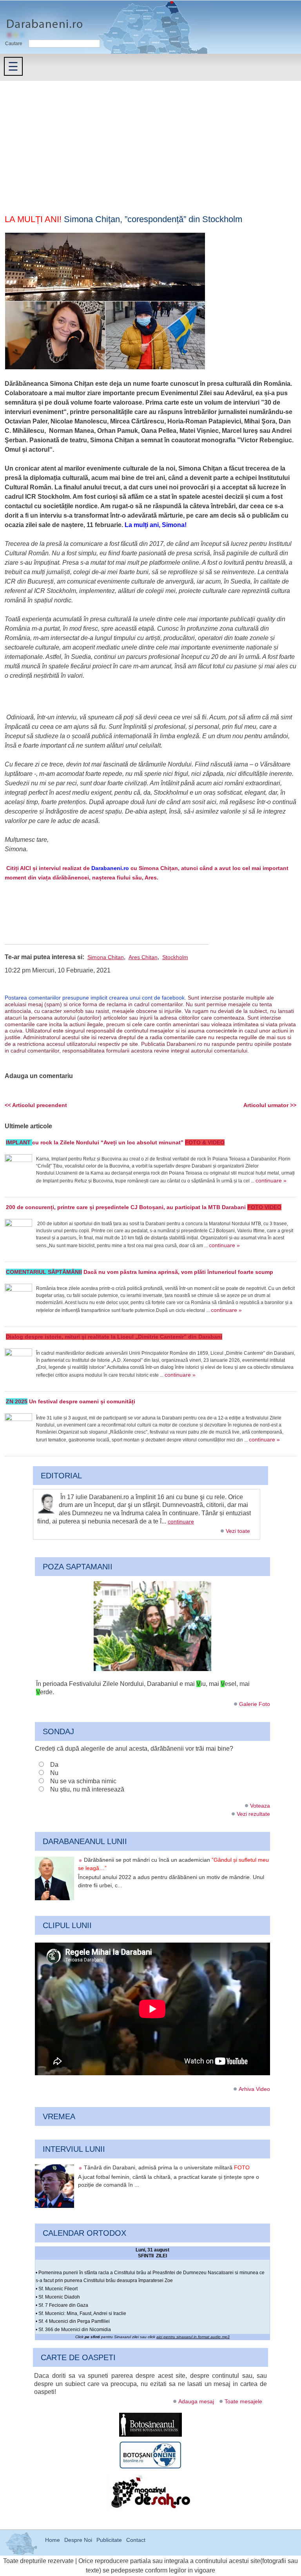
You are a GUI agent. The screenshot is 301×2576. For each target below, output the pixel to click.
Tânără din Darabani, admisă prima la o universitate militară (167, 2167)
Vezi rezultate (253, 1814)
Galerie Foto (255, 1704)
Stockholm (175, 957)
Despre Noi (78, 2540)
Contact (136, 2540)
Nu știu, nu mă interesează (87, 1789)
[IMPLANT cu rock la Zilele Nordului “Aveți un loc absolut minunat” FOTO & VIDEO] (18, 1168)
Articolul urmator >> (270, 1105)
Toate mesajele (243, 2401)
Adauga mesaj (196, 2401)
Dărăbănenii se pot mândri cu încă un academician (173, 1864)
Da (54, 1765)
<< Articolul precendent (36, 1105)
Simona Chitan (106, 957)
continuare (181, 1522)
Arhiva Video (254, 2089)
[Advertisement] (150, 140)
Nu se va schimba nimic (83, 1781)
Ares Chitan (143, 957)
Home (53, 2540)
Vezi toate (238, 1531)
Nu (54, 1773)
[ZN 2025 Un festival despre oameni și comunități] (18, 1427)
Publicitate (109, 2540)
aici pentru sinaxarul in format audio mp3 (193, 2337)
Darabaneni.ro (42, 20)
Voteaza (260, 1806)
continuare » (271, 1180)
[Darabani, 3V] (152, 1669)
